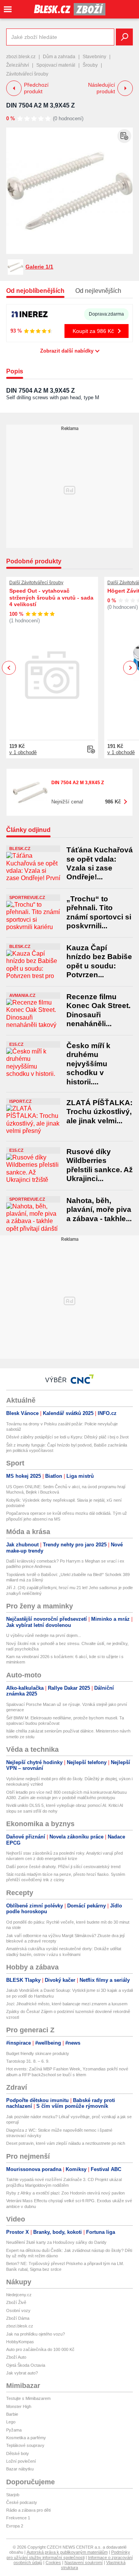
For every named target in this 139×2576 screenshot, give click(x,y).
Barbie (12, 2414)
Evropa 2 (15, 2526)
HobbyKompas (20, 2342)
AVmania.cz (22, 995)
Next (130, 668)
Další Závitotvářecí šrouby (36, 583)
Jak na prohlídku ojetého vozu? (36, 2334)
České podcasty (22, 2502)
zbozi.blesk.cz (21, 57)
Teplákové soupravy (25, 2445)
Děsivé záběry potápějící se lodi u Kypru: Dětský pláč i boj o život (67, 1437)
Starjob (13, 2495)
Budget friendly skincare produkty (38, 2053)
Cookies (53, 2563)
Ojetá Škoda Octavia (26, 2365)
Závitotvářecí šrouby (27, 74)
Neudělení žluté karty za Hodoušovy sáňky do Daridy (56, 2242)
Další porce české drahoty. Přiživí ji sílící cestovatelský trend (63, 1867)
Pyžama (14, 2430)
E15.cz (16, 1044)
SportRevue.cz (27, 897)
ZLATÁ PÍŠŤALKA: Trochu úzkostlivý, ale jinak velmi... (99, 1112)
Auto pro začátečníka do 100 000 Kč (40, 2349)
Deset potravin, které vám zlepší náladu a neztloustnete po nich (66, 2143)
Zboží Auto (16, 2357)
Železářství (18, 65)
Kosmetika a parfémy (26, 2438)
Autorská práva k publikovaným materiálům (67, 2552)
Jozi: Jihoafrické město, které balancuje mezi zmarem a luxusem (67, 2004)
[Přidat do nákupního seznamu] (124, 136)
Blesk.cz (20, 849)
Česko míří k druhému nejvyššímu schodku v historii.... (88, 1064)
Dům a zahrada (59, 57)
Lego (11, 2422)
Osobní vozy (18, 2311)
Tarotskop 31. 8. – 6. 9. (28, 2061)
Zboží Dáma (18, 2318)
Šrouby (90, 65)
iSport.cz (20, 1101)
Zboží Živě (16, 2302)
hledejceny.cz (19, 2295)
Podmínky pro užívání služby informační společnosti (68, 2555)
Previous (9, 668)
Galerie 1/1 (39, 267)
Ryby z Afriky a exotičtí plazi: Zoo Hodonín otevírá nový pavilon (65, 2193)
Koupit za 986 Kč (93, 331)
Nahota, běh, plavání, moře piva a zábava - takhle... (99, 1210)
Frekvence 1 (18, 2518)
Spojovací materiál (56, 65)
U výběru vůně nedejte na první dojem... (44, 1635)
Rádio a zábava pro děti (28, 2510)
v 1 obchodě (23, 752)
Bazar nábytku (20, 2469)
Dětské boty (18, 2453)
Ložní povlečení (21, 2461)
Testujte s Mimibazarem (28, 2398)
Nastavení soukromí (84, 2563)
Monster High (19, 2406)
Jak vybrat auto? (22, 2373)
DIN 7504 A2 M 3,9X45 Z (41, 105)
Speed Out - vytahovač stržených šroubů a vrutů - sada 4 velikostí (51, 597)
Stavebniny (94, 57)
